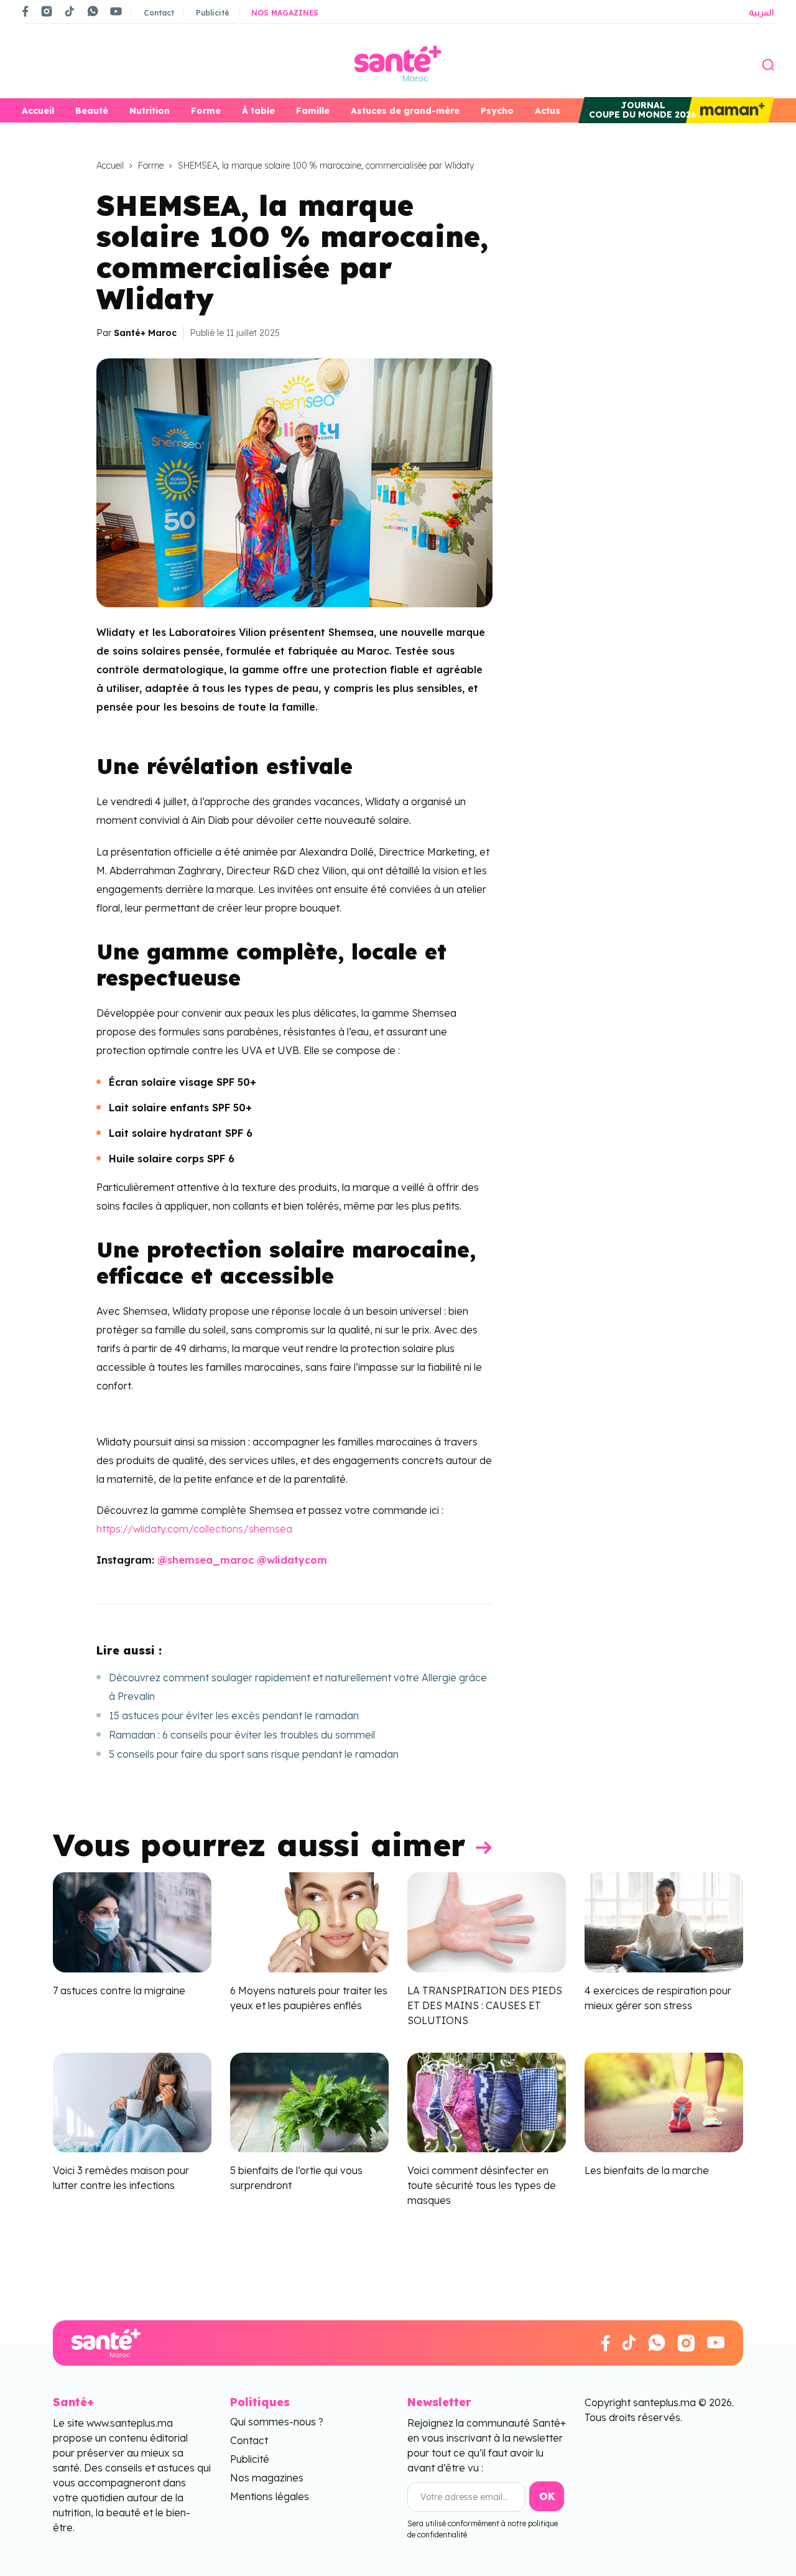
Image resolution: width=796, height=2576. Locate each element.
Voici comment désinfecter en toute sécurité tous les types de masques (482, 2186)
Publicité (213, 13)
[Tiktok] (70, 11)
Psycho (497, 111)
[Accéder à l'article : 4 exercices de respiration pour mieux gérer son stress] (664, 1921)
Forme (206, 111)
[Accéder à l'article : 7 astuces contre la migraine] (132, 1921)
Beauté (92, 111)
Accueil (38, 111)
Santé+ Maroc (145, 333)
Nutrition (150, 111)
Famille (313, 111)
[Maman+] (730, 110)
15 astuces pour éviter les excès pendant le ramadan (234, 1715)
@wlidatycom (292, 1560)
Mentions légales (270, 2496)
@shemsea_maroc (206, 1560)
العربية (761, 12)
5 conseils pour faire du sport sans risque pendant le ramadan (254, 1754)
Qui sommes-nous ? (277, 2422)
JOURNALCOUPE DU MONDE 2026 (643, 110)
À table (258, 111)
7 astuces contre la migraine (119, 1990)
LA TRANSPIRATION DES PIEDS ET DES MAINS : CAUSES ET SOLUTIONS (485, 2005)
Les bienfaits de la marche (647, 2171)
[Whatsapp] (93, 11)
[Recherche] (768, 63)
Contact (159, 13)
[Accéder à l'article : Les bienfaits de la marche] (664, 2101)
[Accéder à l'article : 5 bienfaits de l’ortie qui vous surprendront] (309, 2101)
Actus (548, 111)
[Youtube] (116, 11)
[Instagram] (47, 11)
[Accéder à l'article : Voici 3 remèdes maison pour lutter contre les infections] (132, 2101)
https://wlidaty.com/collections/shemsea (194, 1529)
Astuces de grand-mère (405, 111)
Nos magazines (285, 13)
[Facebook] (25, 11)
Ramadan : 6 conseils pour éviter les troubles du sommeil (242, 1735)
